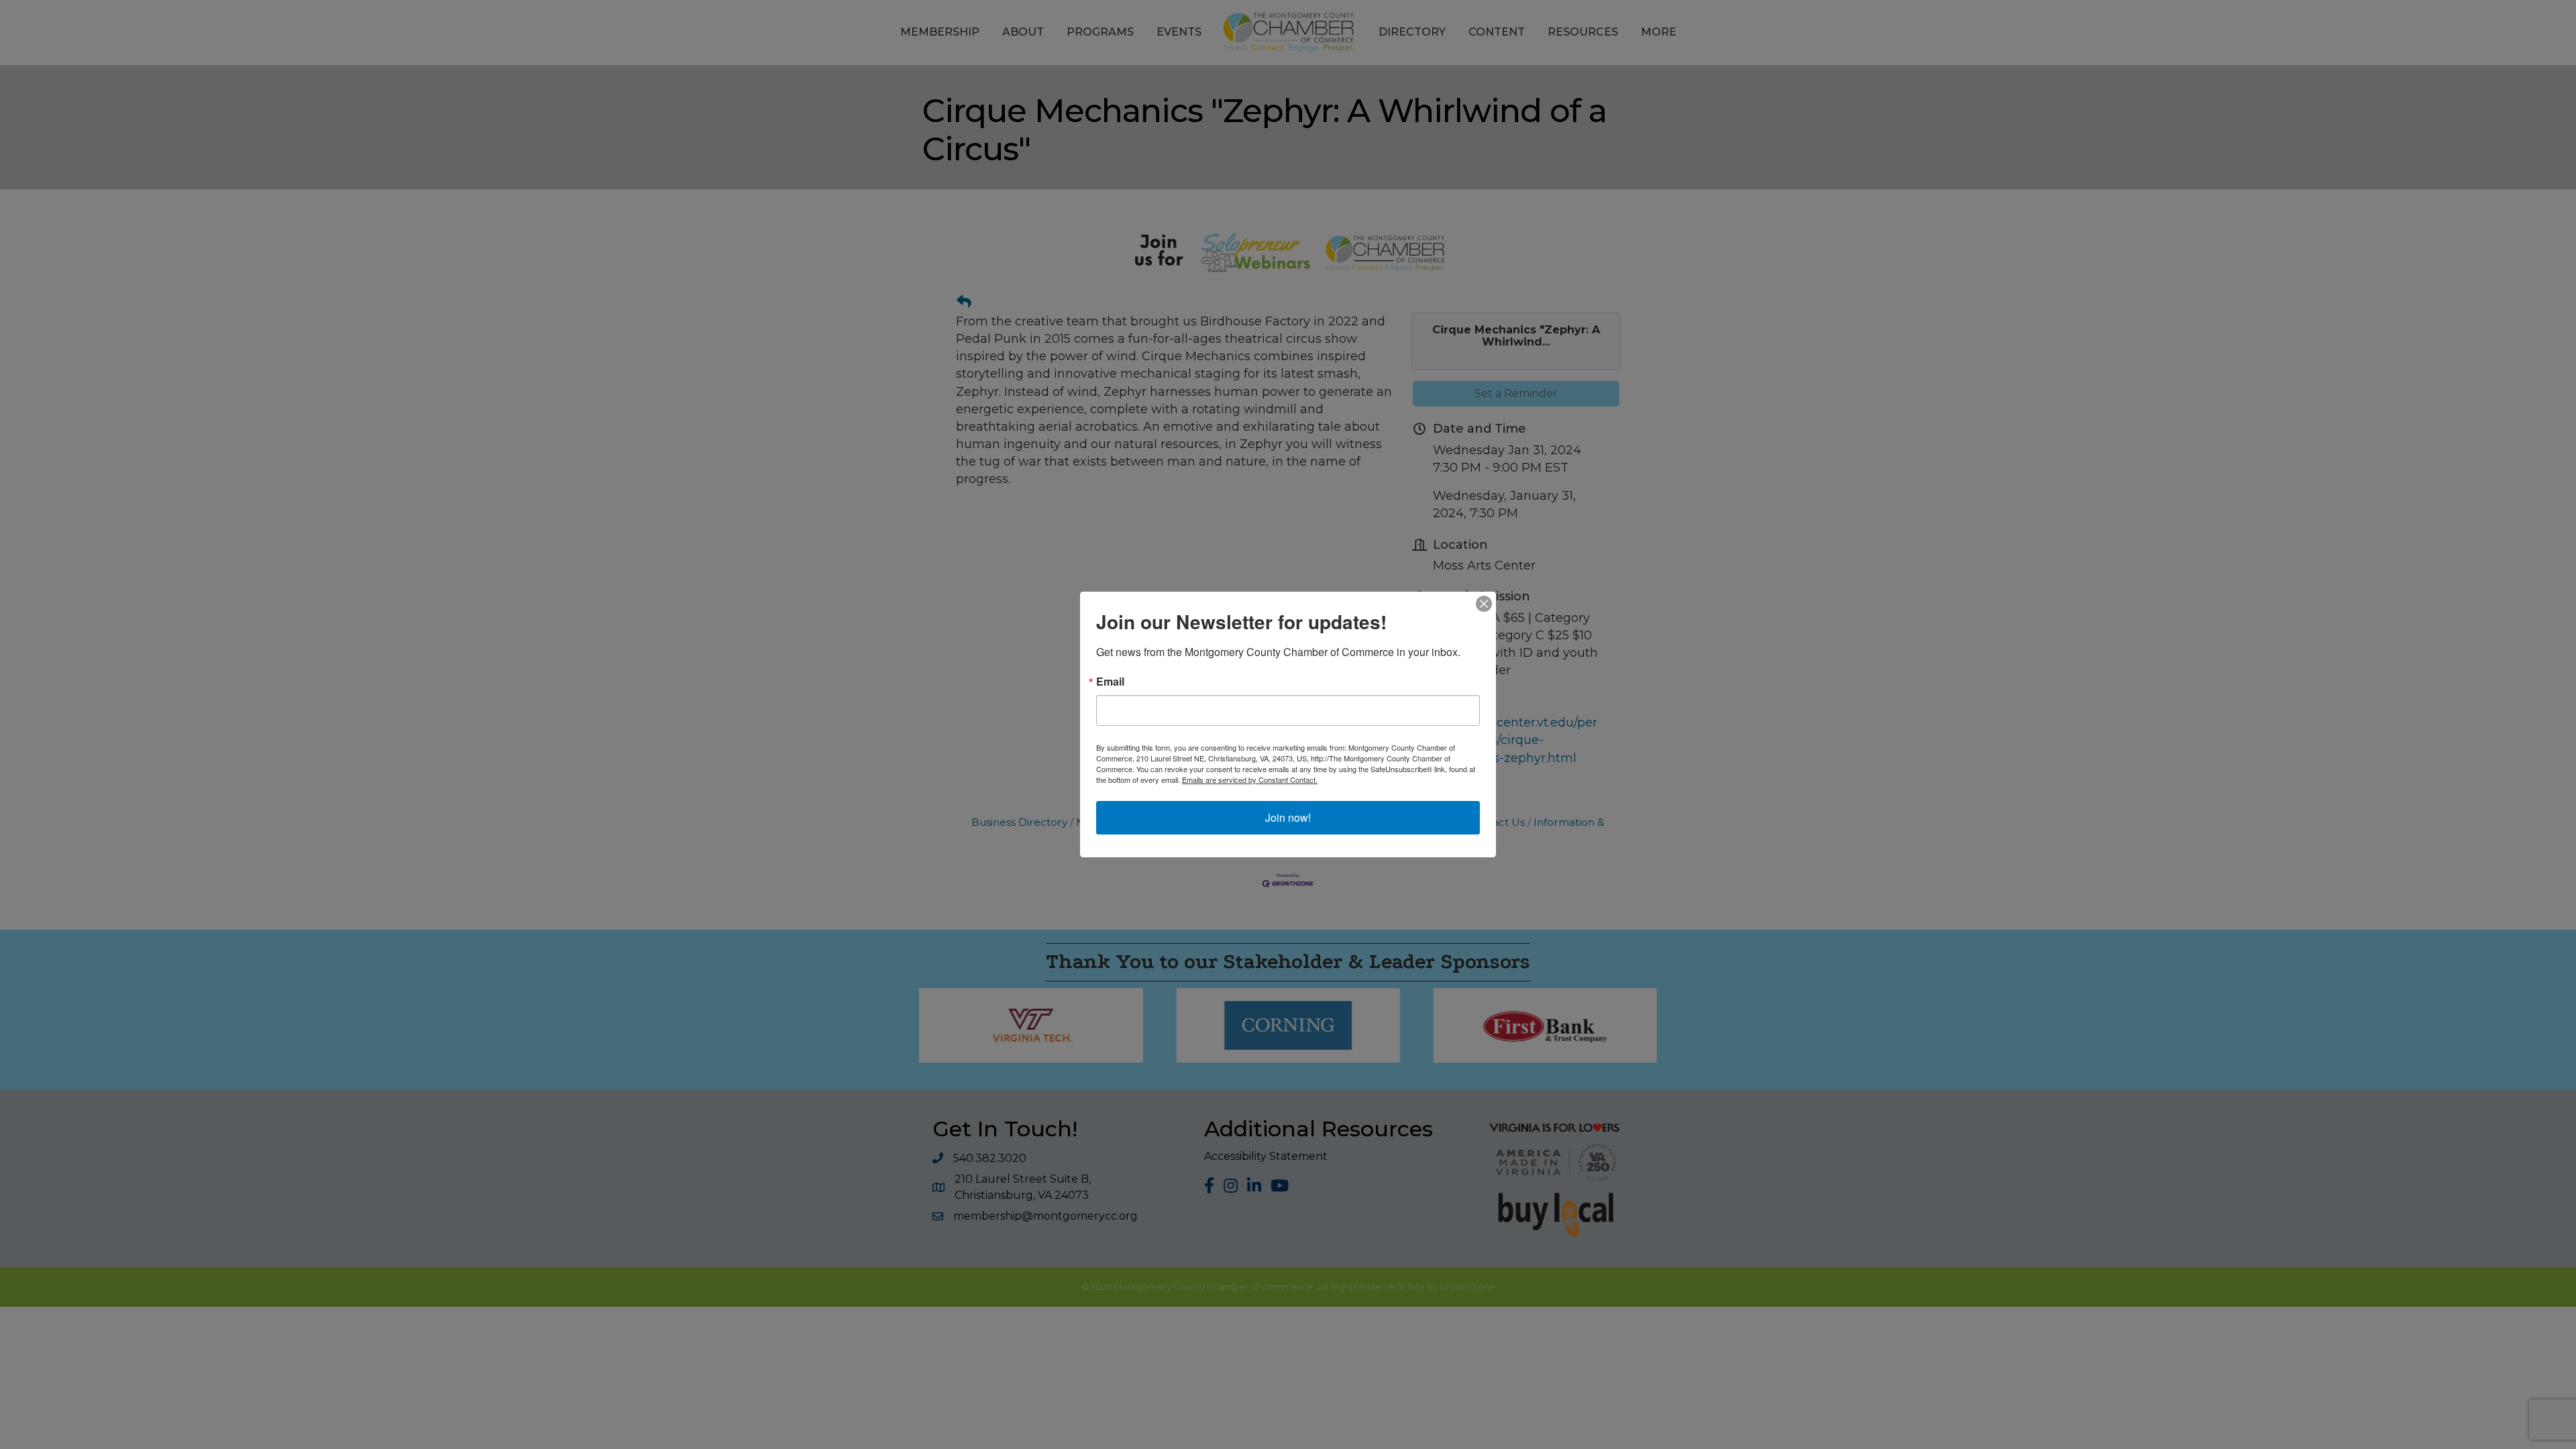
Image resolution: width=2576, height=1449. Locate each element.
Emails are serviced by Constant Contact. (1250, 780)
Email (1110, 682)
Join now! (1288, 817)
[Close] (1484, 604)
